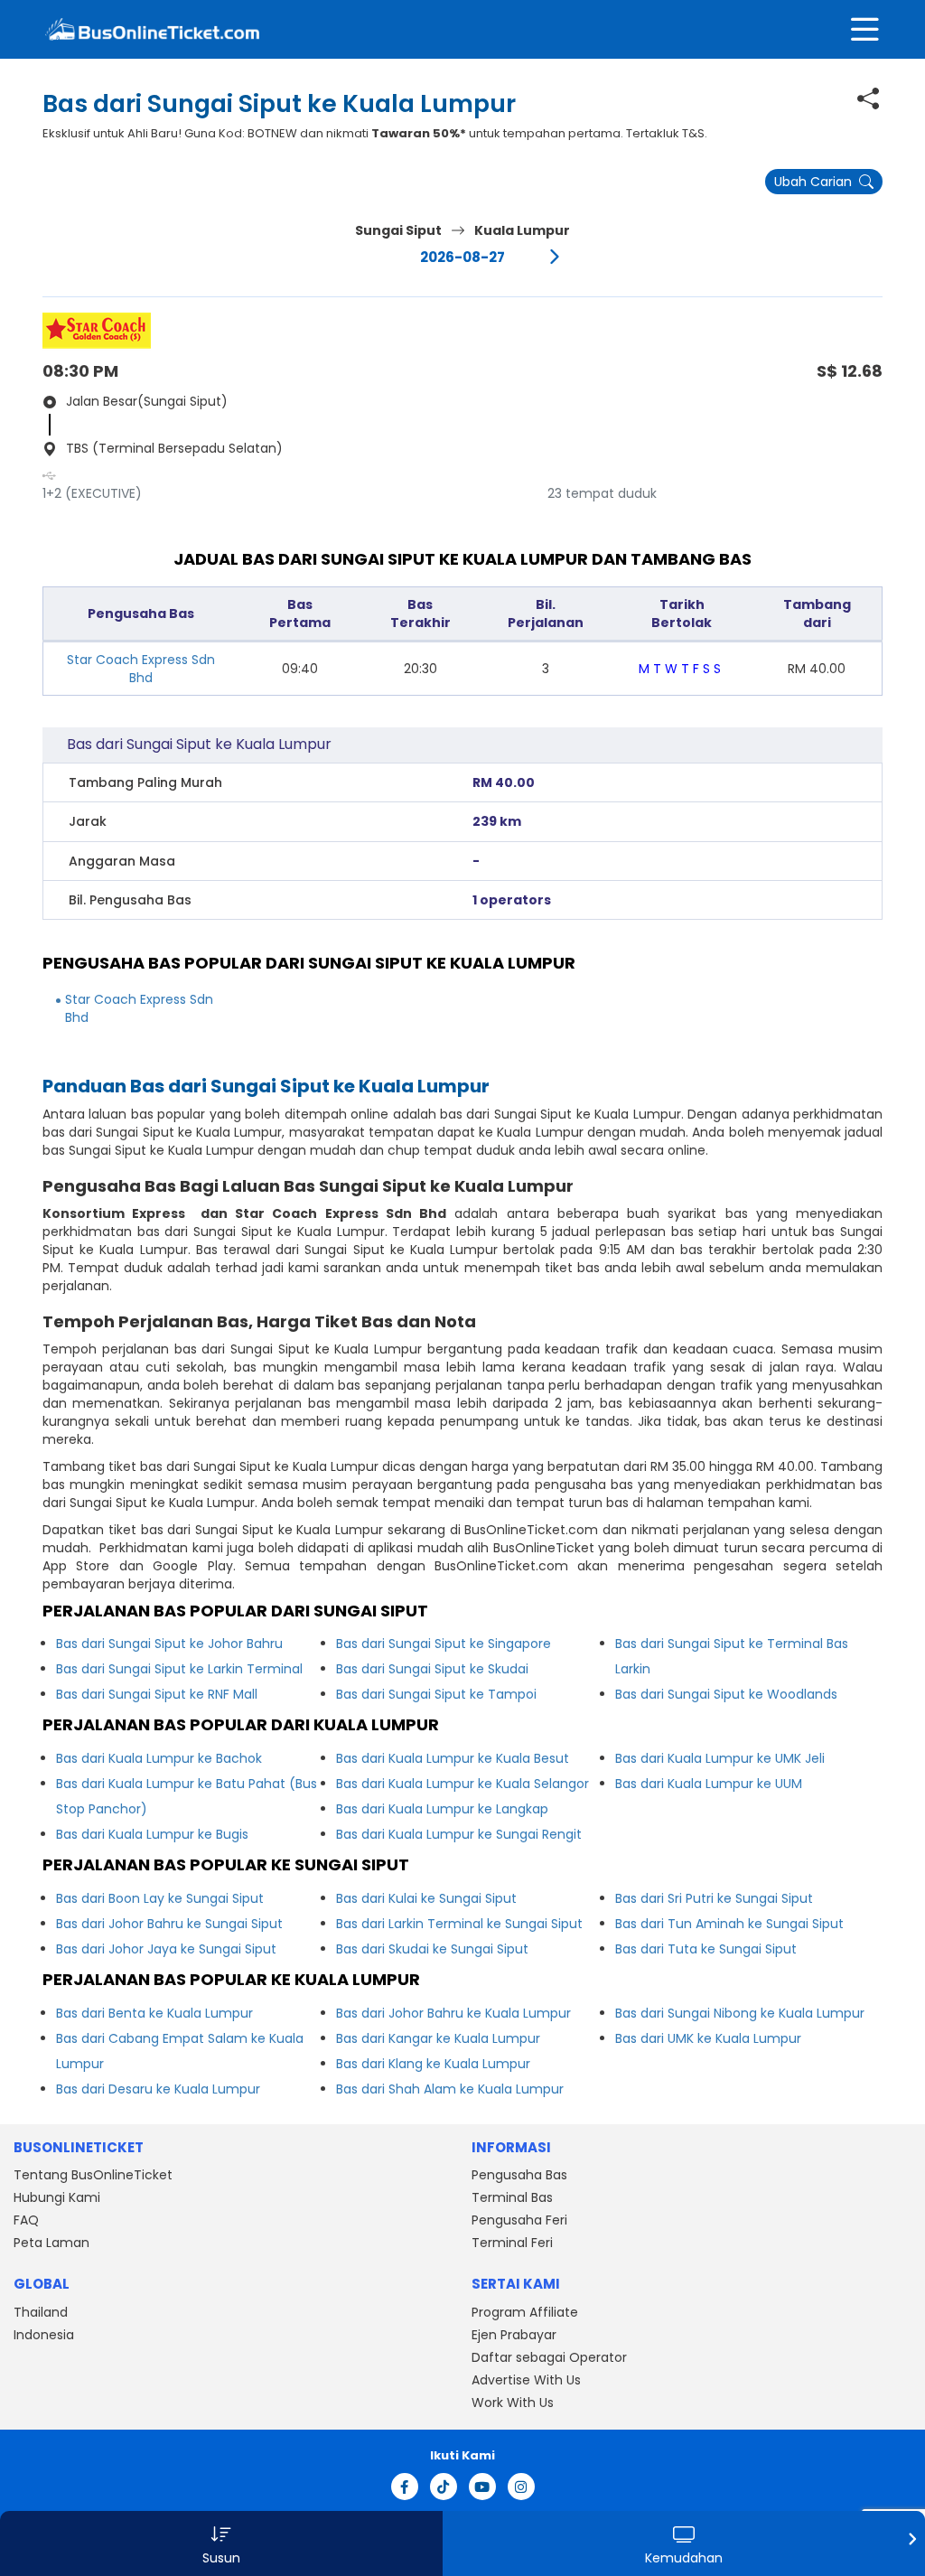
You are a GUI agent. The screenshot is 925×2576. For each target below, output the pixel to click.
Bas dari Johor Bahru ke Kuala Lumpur (453, 2013)
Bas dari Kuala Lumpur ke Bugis (152, 1834)
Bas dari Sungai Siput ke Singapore (444, 1644)
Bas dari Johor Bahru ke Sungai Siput (169, 1924)
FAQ (26, 2220)
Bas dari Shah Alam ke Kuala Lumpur (450, 2089)
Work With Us (513, 2403)
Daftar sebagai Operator (549, 2357)
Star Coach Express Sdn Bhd (141, 669)
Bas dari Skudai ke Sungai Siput (432, 1949)
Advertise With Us (526, 2380)
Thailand (41, 2312)
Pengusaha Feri (519, 2220)
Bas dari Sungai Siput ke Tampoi (436, 1694)
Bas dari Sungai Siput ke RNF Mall (157, 1694)
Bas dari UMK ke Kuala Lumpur (708, 2038)
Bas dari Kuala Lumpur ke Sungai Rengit (459, 1834)
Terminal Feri (512, 2243)
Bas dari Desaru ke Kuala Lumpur (158, 2089)
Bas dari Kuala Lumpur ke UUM (709, 1784)
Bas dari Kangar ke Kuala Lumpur (438, 2038)
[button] (221, 2543)
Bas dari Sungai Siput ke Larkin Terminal (179, 1669)
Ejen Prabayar (514, 2335)
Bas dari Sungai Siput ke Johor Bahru (169, 1644)
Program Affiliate (525, 2312)
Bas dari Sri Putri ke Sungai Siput (714, 1898)
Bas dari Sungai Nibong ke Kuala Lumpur (740, 2013)
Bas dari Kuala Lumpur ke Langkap (442, 1809)
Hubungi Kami (57, 2197)
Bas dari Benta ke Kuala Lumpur (154, 2013)
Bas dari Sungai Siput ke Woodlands (726, 1694)
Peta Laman (51, 2243)
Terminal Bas (512, 2197)
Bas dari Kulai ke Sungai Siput (426, 1898)
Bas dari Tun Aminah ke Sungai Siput (729, 1924)
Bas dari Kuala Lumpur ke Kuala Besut (453, 1758)
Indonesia (44, 2335)
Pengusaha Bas (519, 2175)
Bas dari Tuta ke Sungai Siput (706, 1949)
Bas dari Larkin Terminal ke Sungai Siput (459, 1924)
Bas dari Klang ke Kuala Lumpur (433, 2064)
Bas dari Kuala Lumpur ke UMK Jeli (720, 1758)
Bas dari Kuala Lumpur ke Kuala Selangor (462, 1784)
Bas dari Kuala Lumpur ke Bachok (159, 1758)
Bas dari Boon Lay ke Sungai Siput (160, 1898)
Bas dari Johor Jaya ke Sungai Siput (166, 1949)
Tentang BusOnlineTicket (93, 2175)
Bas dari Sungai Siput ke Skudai (432, 1669)
